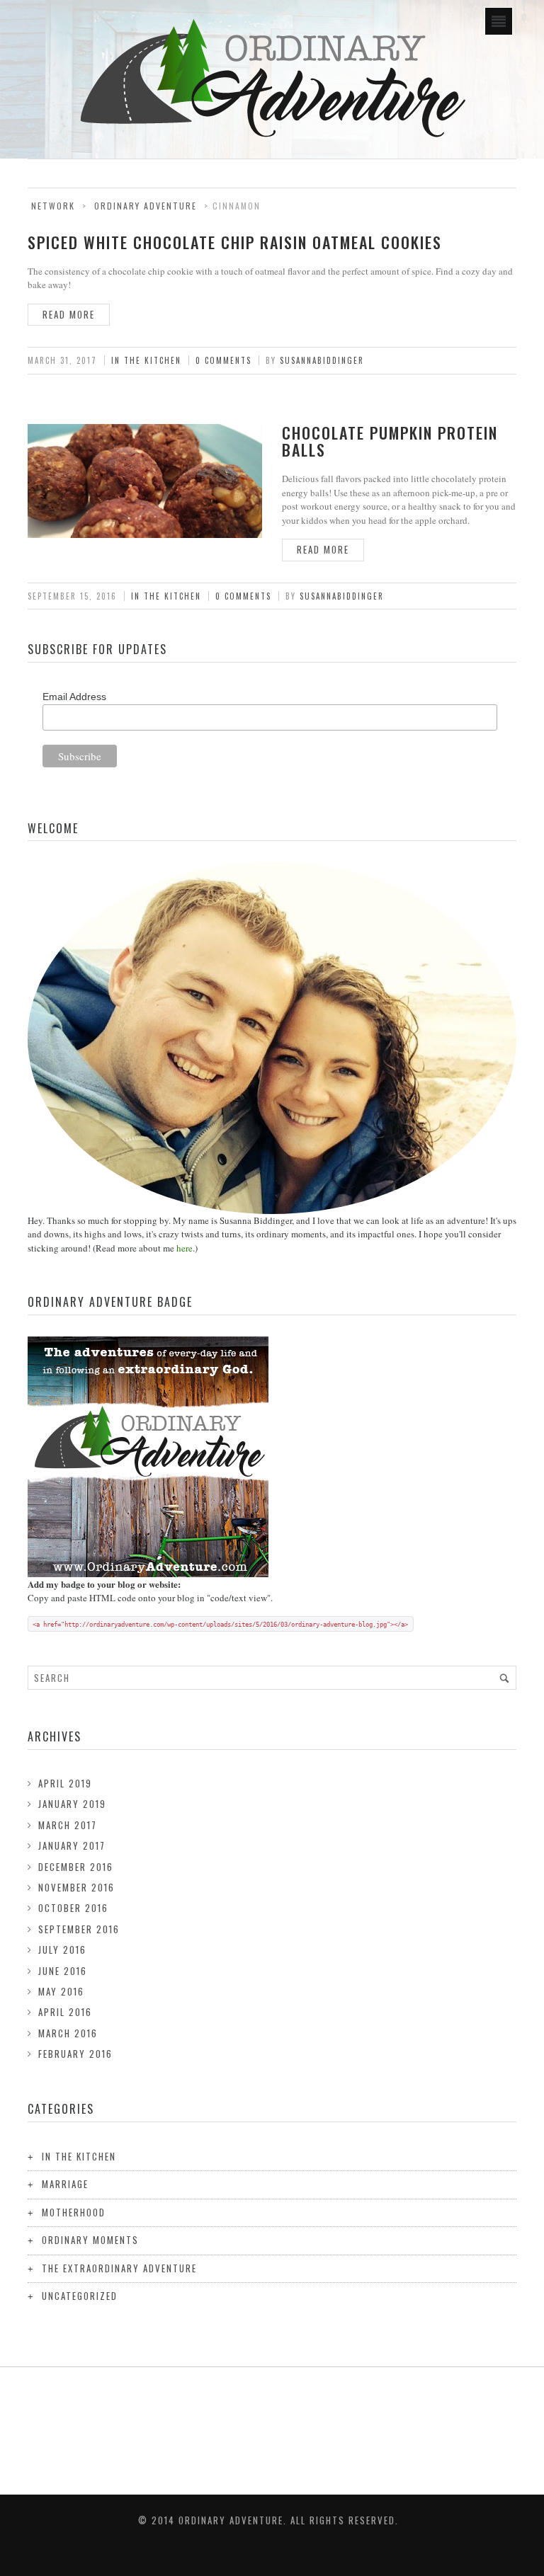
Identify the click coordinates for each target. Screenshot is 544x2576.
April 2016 (65, 2012)
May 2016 (61, 1991)
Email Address (74, 697)
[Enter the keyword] (504, 1678)
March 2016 (68, 2033)
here (185, 1248)
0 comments (223, 360)
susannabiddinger (322, 360)
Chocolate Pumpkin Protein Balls (390, 441)
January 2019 (72, 1804)
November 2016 (76, 1887)
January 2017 (72, 1845)
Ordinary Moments (90, 2240)
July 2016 (62, 1950)
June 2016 (63, 1971)
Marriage (65, 2184)
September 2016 (79, 1929)
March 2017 (68, 1825)
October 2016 (73, 1908)
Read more (69, 314)
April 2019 (65, 1783)
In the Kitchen (146, 360)
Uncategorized (80, 2296)
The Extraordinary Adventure (119, 2268)
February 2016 (75, 2054)
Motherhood (74, 2212)
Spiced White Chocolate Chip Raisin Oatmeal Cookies (235, 242)
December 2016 (76, 1867)
